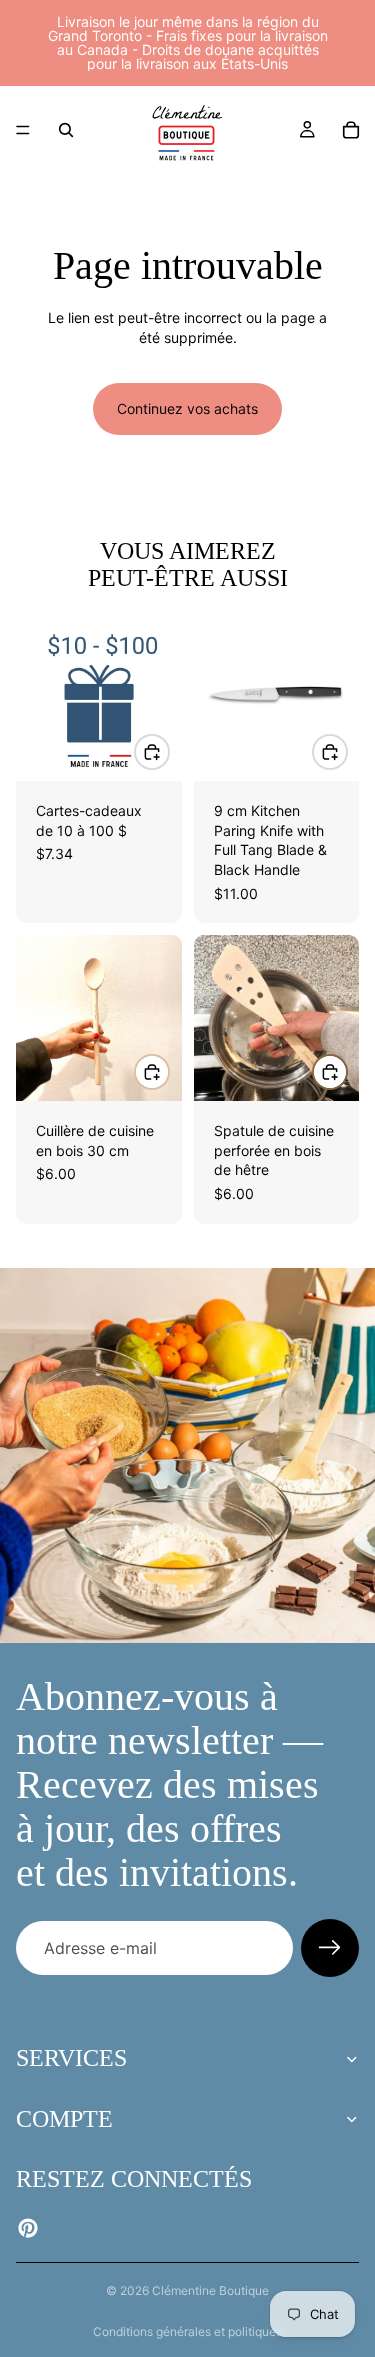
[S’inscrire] (330, 1948)
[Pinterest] (28, 2228)
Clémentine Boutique (210, 2290)
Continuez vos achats (187, 408)
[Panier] (351, 130)
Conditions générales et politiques (187, 2331)
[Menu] (23, 130)
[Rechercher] (66, 130)
